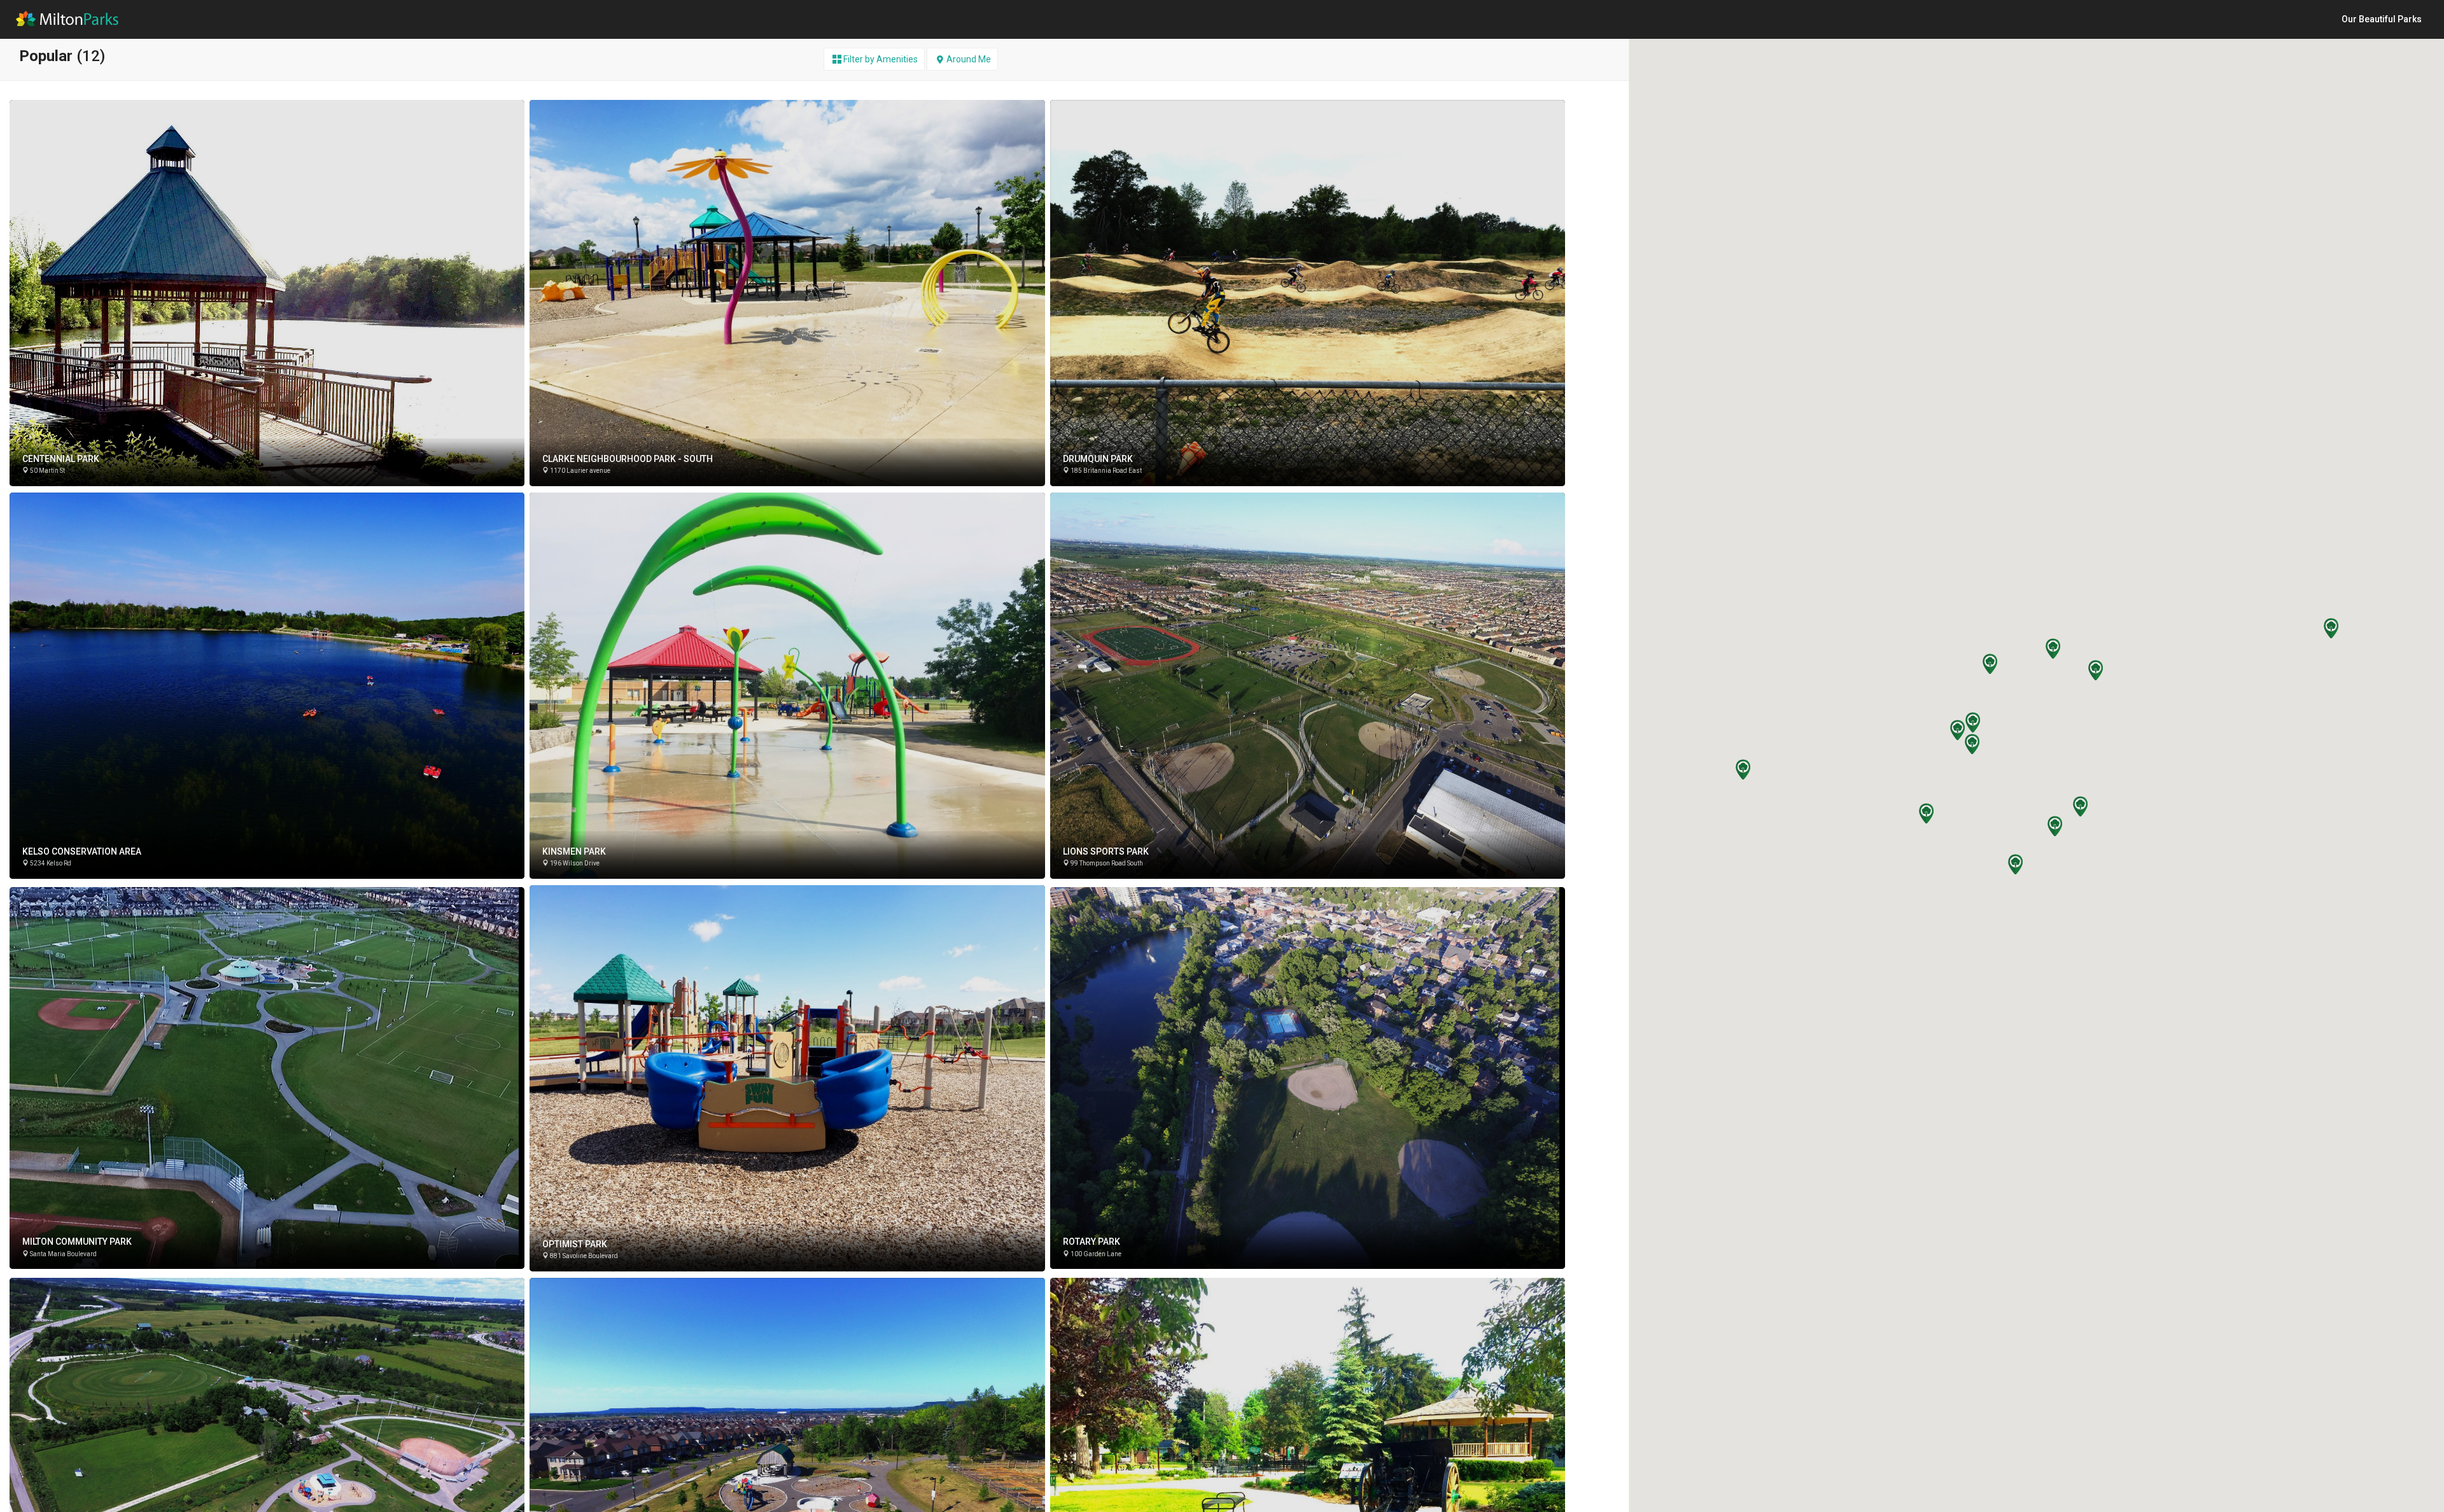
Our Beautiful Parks (2382, 19)
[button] (1972, 722)
